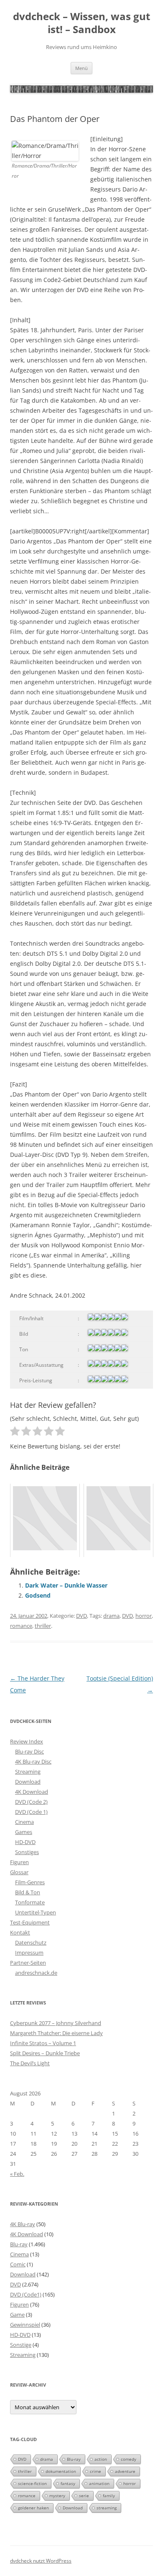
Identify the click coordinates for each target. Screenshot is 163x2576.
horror (144, 1616)
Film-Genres (30, 1882)
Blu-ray (19, 2244)
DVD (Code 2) (31, 1802)
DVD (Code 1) (31, 1812)
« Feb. (17, 2174)
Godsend (38, 1595)
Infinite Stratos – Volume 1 (43, 2043)
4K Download (32, 1792)
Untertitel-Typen (36, 1912)
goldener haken (33, 2508)
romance (21, 1626)
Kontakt (20, 1932)
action (101, 2459)
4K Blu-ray (23, 2224)
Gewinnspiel (25, 2325)
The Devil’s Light (30, 2063)
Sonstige (21, 2345)
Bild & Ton (28, 1892)
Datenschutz (31, 1942)
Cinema (24, 1822)
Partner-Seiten (28, 1963)
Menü (81, 68)
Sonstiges (27, 1852)
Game (17, 2315)
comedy (129, 2459)
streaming (107, 2508)
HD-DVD (25, 1842)
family (109, 2496)
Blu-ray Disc (29, 1751)
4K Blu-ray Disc (33, 1761)
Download (28, 1782)
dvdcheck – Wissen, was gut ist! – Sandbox (81, 23)
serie (84, 2496)
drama (111, 1616)
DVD (81, 1616)
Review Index (27, 1741)
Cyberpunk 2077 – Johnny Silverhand (56, 2023)
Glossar (19, 1872)
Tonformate (30, 1902)
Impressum (29, 1953)
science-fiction (32, 2483)
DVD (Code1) (26, 2294)
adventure (125, 2471)
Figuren (19, 1862)
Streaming (28, 1772)
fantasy (68, 2483)
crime (96, 2471)
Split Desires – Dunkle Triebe (45, 2053)
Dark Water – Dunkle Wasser (66, 1585)
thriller (43, 1626)
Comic (18, 2264)
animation (99, 2483)
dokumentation (61, 2471)
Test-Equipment (30, 1922)
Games (24, 1832)
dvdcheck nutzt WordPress (41, 2561)
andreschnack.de (36, 1973)
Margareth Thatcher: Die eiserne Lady (56, 2033)
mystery (57, 2496)
